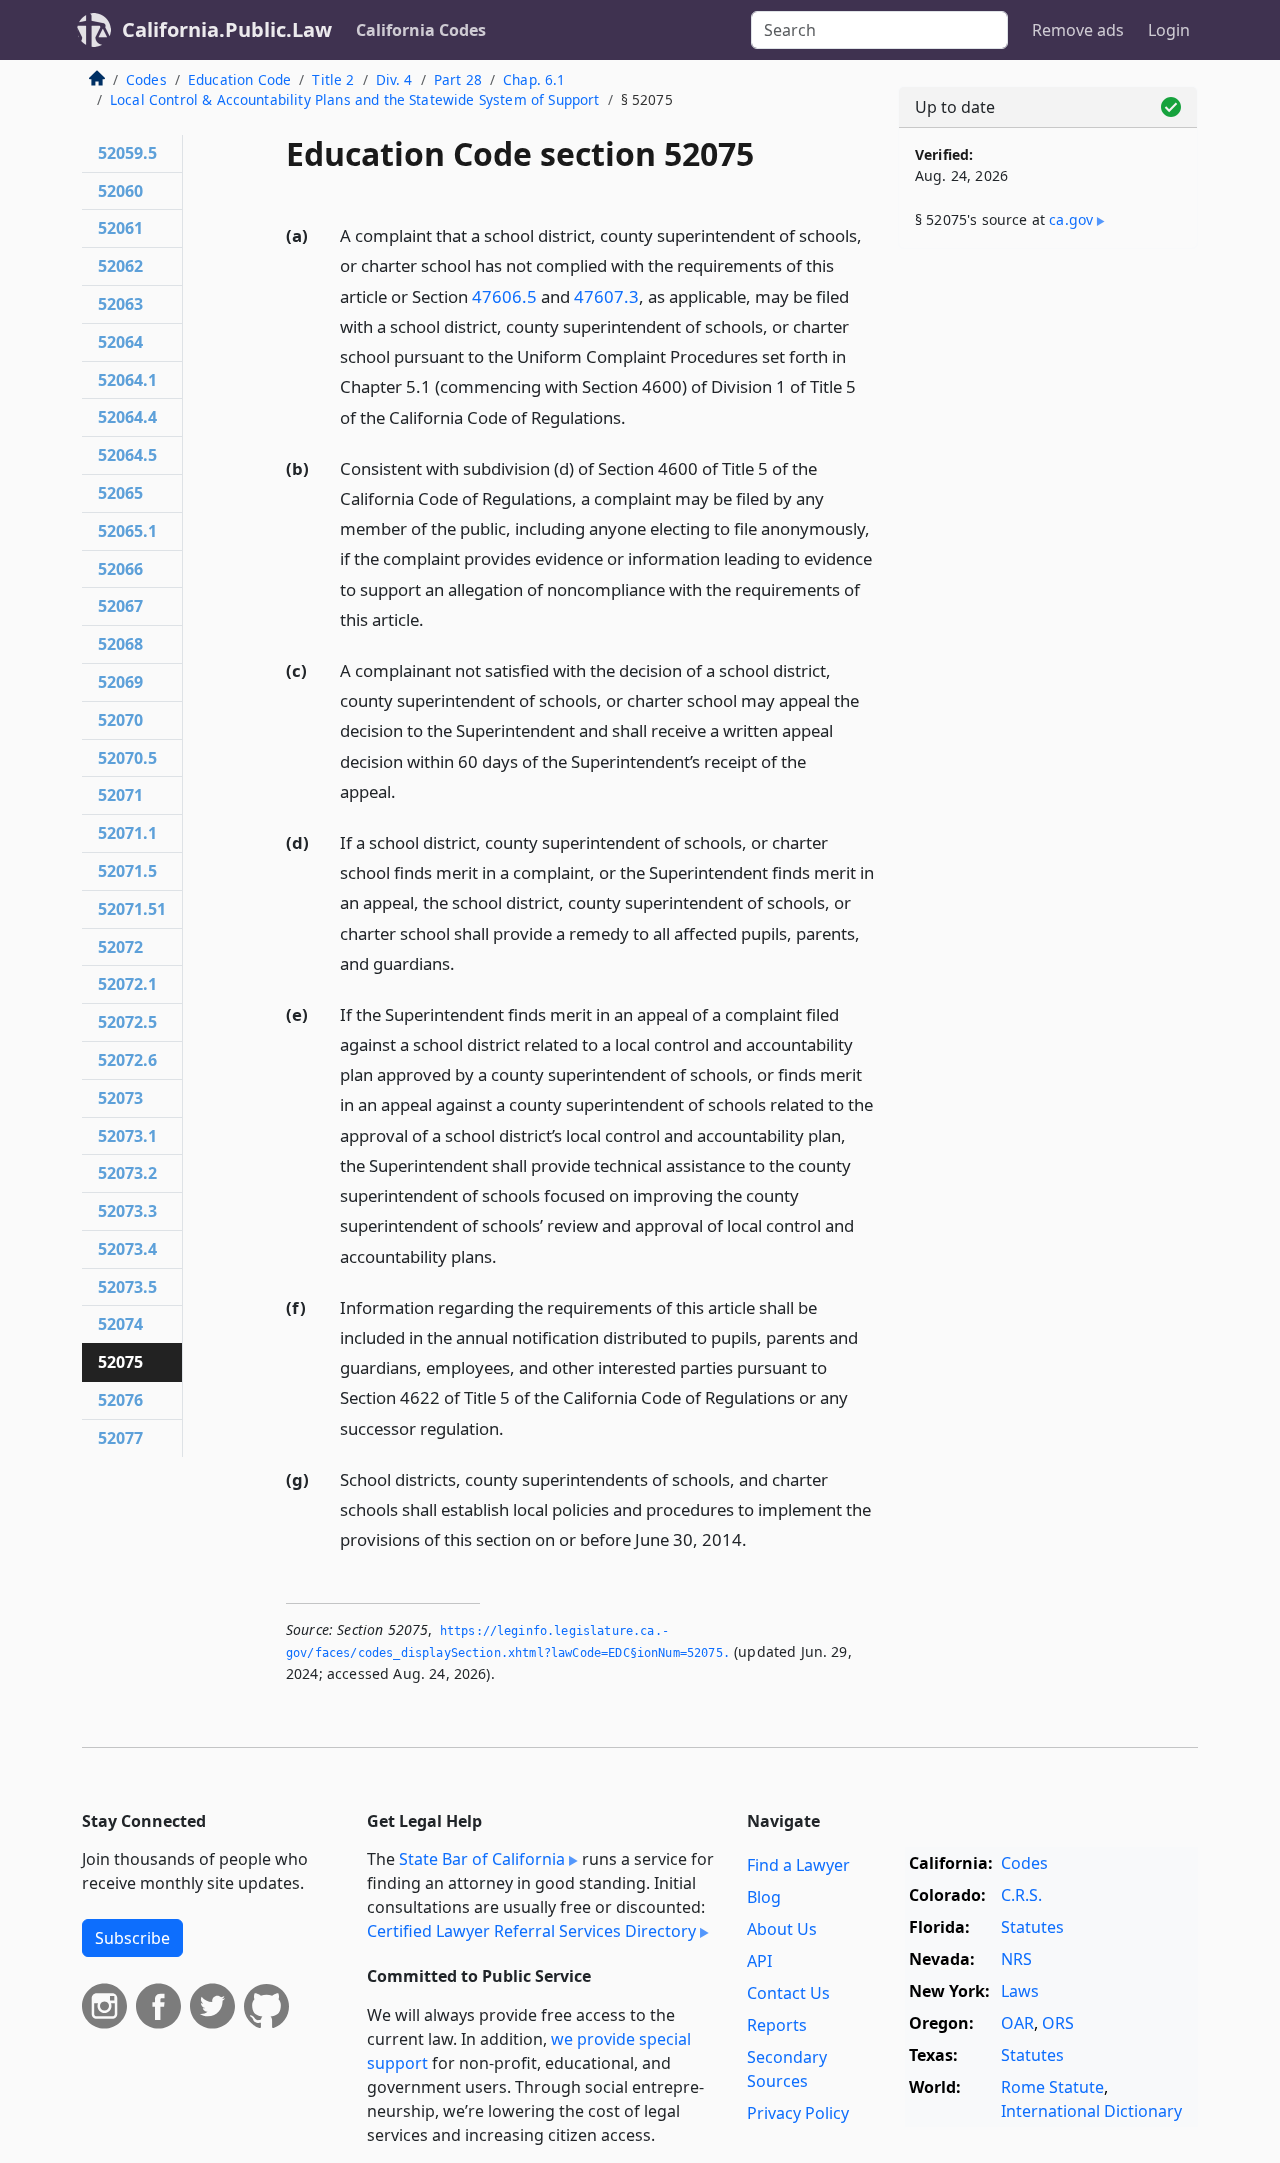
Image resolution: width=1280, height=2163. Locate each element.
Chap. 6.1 (534, 79)
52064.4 (127, 417)
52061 (120, 228)
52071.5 (127, 871)
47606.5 (504, 296)
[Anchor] (637, 416)
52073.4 (127, 1249)
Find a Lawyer (798, 1865)
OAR (1017, 2023)
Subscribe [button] (132, 1938)
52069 (120, 682)
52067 (120, 606)
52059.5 (127, 153)
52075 (120, 1362)
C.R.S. (1021, 1895)
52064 (120, 342)
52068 (120, 644)
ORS (1058, 2023)
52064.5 (127, 455)
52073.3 (127, 1211)
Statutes (1032, 1927)
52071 (120, 795)
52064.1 (127, 380)
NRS (1016, 1959)
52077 (120, 1438)
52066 (120, 569)
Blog (764, 1897)
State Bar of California (482, 1859)
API (759, 1961)
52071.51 (132, 909)
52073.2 (127, 1173)
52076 (120, 1400)
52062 (120, 266)
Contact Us (788, 1993)
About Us (782, 1929)
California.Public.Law (227, 29)
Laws (1020, 1991)
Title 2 (333, 79)
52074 (120, 1324)
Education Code (239, 79)
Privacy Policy (798, 2113)
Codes (146, 79)
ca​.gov (1071, 219)
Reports (777, 2025)
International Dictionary (1091, 2111)
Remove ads (1078, 30)
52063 (120, 304)
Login (1169, 30)
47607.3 (606, 296)
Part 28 (458, 79)
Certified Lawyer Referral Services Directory (531, 1931)
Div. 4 (394, 79)
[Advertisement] (1048, 577)
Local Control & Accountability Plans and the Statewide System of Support (355, 99)
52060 (120, 191)
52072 (120, 947)
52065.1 (127, 531)
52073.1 (127, 1136)
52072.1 (127, 984)
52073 (120, 1098)
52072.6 (127, 1060)
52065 (120, 493)
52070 (120, 720)
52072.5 (127, 1022)
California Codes (421, 30)
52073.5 (127, 1287)
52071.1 (127, 833)
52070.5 (127, 758)
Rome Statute (1052, 2087)
